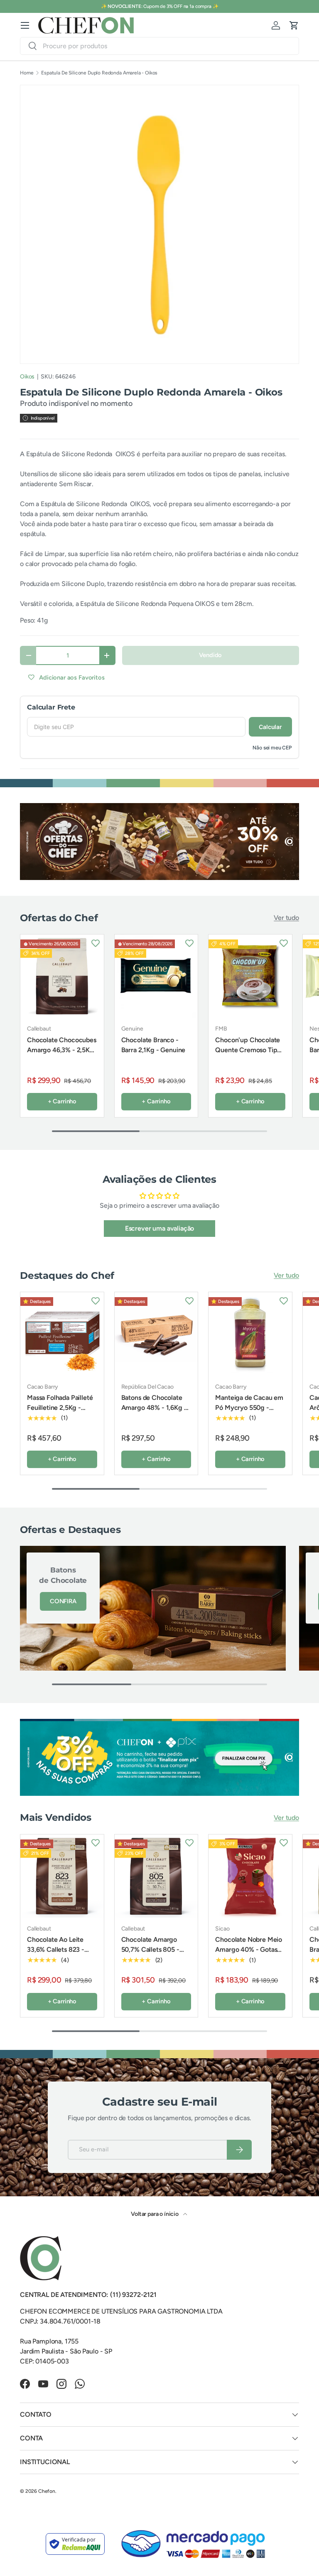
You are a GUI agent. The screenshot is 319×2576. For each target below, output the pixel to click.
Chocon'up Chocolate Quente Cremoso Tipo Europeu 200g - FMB (248, 1050)
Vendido (210, 655)
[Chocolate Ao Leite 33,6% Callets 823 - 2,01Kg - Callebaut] (62, 1876)
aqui (281, 6)
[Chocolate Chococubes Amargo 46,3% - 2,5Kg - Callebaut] (62, 976)
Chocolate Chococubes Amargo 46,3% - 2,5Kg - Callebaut (62, 1050)
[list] (159, 224)
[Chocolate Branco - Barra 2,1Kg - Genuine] (156, 976)
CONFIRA (63, 1601)
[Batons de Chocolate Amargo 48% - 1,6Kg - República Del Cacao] (156, 1334)
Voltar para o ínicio (155, 2214)
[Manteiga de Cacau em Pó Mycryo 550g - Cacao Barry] (250, 1334)
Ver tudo (286, 918)
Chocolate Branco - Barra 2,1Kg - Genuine (153, 1045)
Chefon (47, 2491)
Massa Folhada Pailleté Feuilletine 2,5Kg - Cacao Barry (60, 1408)
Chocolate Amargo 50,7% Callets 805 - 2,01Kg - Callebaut (150, 1949)
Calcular (270, 727)
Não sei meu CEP (272, 748)
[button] (294, 25)
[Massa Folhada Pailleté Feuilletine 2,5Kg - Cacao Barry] (62, 1334)
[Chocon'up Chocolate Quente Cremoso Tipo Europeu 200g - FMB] (250, 976)
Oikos (27, 377)
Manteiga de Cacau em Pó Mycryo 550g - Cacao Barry (249, 1408)
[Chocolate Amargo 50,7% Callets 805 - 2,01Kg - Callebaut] (156, 1876)
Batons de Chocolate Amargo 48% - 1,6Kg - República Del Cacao (154, 1408)
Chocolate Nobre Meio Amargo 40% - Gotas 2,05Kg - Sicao (249, 1949)
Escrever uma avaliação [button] (159, 1228)
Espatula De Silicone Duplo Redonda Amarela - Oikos (99, 73)
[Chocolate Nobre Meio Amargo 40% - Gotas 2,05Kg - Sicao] (250, 1876)
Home (27, 73)
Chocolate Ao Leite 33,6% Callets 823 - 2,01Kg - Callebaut (56, 1949)
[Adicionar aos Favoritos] (96, 943)
